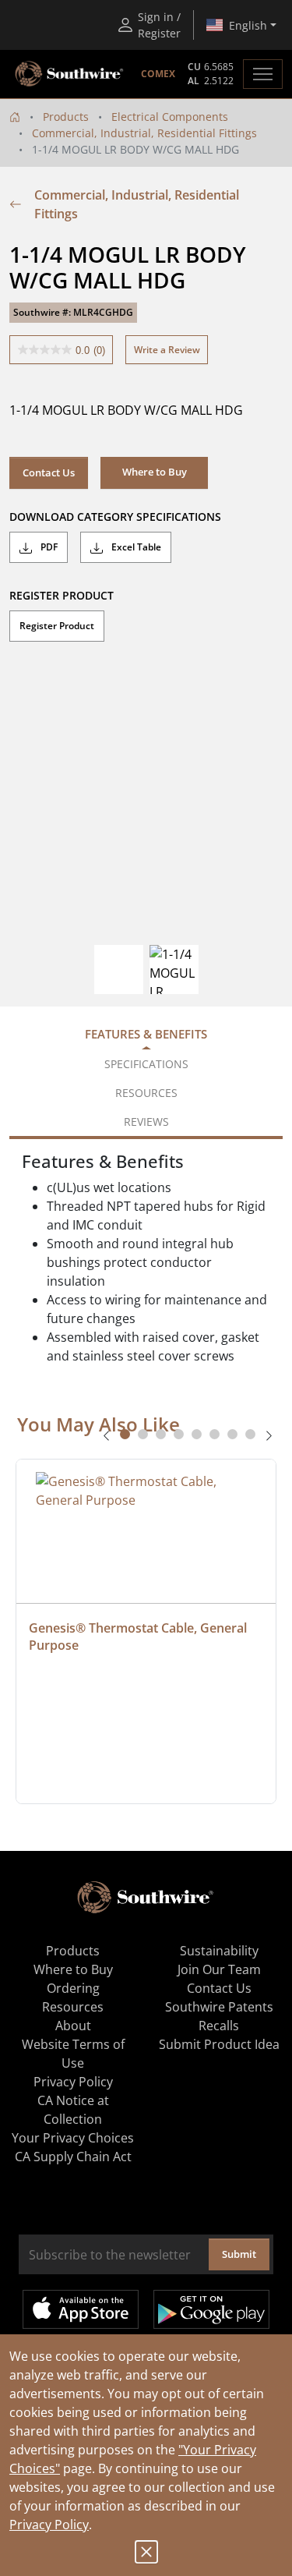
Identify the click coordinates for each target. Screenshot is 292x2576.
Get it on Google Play (211, 2309)
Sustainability (219, 1951)
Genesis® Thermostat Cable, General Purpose (139, 1637)
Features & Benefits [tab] (146, 1034)
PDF (48, 547)
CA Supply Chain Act (73, 2157)
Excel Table (135, 547)
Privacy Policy (49, 2525)
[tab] (125, 1434)
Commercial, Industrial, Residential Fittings (144, 133)
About (73, 2026)
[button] (154, 472)
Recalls (219, 2026)
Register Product (57, 626)
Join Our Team (219, 1969)
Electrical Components (170, 117)
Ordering (73, 1988)
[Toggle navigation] (263, 74)
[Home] (15, 117)
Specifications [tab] (146, 1064)
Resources (73, 2007)
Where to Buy (73, 1969)
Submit (239, 2254)
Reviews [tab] (146, 1122)
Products (66, 117)
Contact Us (49, 472)
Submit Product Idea (219, 2044)
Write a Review (167, 350)
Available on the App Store (81, 2309)
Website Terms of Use (73, 2054)
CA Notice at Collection (73, 2110)
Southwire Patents (219, 2007)
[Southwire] (70, 74)
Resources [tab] (146, 1093)
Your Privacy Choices (73, 2138)
